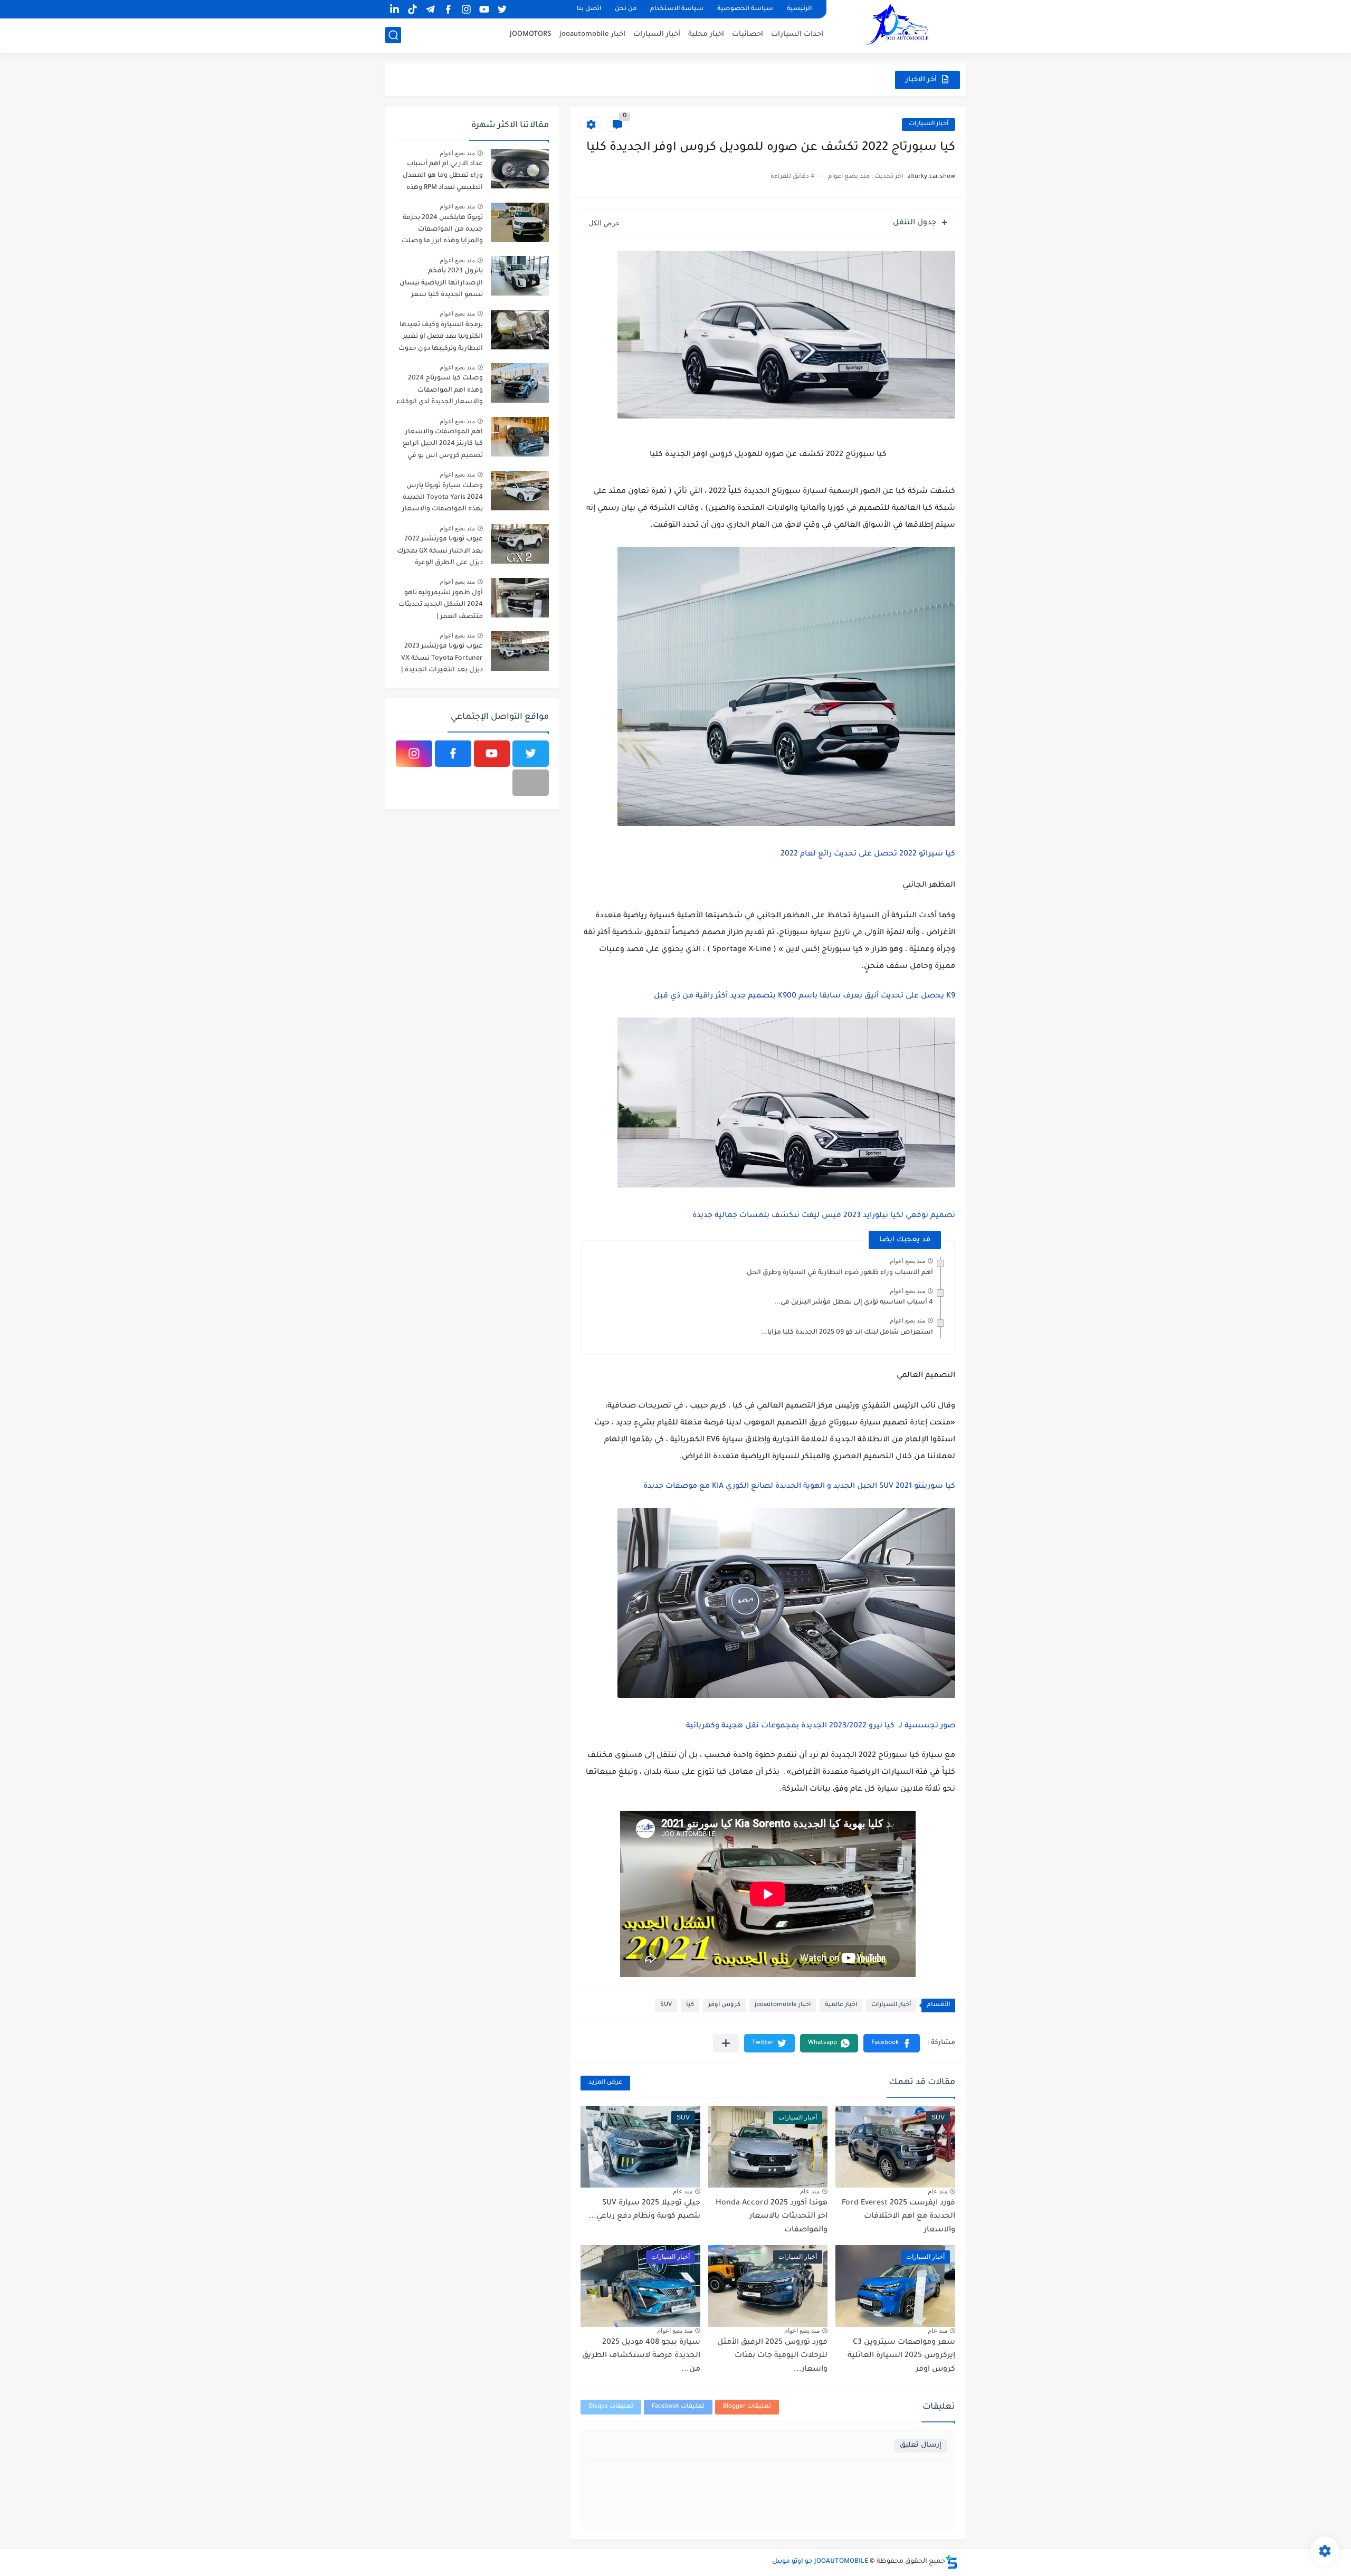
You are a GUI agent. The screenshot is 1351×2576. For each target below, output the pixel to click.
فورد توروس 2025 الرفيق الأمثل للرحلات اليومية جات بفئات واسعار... (772, 2356)
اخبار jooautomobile (592, 35)
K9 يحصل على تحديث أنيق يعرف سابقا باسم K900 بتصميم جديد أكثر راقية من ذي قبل (805, 996)
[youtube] (484, 9)
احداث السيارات (797, 35)
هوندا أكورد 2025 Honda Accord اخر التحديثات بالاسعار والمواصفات (772, 2217)
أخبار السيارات (657, 35)
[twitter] (502, 9)
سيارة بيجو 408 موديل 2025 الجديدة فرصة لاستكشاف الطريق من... (641, 2356)
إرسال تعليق (921, 2445)
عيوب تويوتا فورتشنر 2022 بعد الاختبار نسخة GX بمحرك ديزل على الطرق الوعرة (440, 551)
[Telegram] (531, 783)
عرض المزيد (605, 2083)
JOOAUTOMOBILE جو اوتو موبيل (820, 2562)
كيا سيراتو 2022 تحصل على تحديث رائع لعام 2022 (868, 854)
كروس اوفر (724, 2005)
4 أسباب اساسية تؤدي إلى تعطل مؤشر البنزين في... (854, 1303)
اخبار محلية (706, 35)
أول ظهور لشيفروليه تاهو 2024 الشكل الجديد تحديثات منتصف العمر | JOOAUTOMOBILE (441, 607)
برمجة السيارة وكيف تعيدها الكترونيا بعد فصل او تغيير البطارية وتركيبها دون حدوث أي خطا (441, 339)
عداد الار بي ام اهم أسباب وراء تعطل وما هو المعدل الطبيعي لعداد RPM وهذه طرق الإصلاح (443, 178)
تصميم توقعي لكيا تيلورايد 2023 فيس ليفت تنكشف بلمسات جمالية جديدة (824, 1216)
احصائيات (748, 35)
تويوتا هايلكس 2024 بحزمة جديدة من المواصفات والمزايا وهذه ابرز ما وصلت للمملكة (442, 231)
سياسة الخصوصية (745, 9)
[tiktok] (412, 9)
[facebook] (448, 9)
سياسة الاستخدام (677, 9)
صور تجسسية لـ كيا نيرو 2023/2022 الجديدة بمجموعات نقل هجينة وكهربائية (821, 1726)
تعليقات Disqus (611, 2407)
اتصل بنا (589, 9)
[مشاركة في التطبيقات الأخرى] (726, 2043)
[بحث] (393, 35)
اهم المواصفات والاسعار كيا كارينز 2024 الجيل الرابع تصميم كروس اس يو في (443, 444)
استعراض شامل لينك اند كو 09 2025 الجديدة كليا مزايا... (847, 1333)
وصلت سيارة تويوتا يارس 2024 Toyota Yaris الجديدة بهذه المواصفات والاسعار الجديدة (443, 500)
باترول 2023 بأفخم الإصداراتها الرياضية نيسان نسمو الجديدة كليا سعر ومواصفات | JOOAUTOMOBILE (441, 285)
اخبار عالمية (841, 2005)
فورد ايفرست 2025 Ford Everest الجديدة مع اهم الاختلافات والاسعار (898, 2217)
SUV (666, 2005)
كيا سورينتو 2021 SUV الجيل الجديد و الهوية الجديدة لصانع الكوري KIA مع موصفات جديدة (798, 1487)
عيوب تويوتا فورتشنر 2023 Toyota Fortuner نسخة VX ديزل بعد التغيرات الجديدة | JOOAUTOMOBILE (442, 660)
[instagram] (466, 9)
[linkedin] (394, 9)
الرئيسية (799, 9)
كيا (690, 2005)
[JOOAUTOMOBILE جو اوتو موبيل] (900, 26)
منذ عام (938, 2191)
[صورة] (520, 169)
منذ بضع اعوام (907, 1261)
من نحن (626, 9)
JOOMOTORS (531, 35)
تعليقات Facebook (678, 2407)
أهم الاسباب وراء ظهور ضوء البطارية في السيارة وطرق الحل (840, 1273)
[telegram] (430, 9)
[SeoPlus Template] (952, 2562)
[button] (892, 2043)
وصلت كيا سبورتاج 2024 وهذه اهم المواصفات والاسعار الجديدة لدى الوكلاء (440, 390)
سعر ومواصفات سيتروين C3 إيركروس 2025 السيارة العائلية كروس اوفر (901, 2356)
